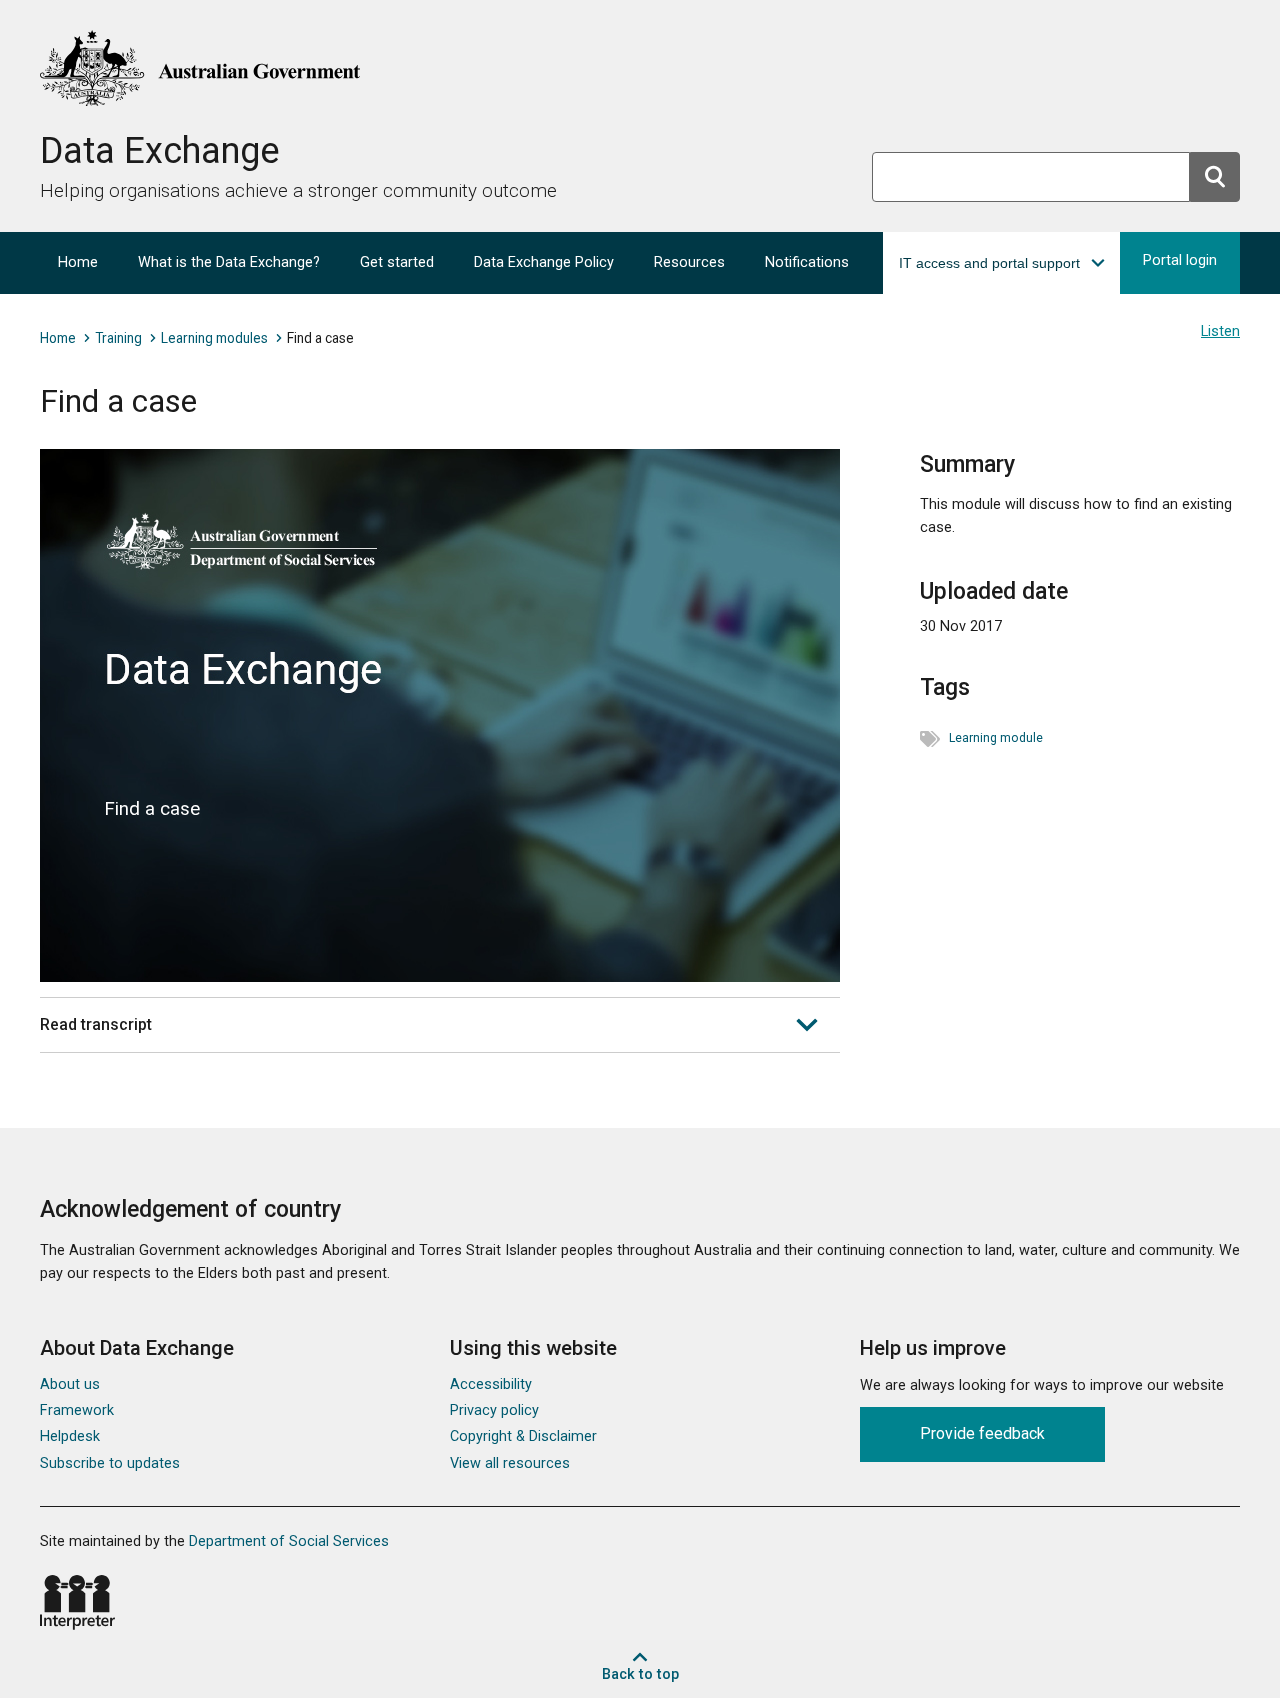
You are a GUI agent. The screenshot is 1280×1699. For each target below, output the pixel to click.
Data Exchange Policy (544, 262)
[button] (1001, 263)
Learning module (996, 738)
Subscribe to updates (110, 1463)
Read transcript (96, 1024)
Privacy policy (494, 1410)
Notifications (807, 262)
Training (118, 338)
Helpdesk (70, 1436)
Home (78, 262)
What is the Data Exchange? (229, 262)
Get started (397, 262)
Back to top (640, 1674)
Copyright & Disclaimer (523, 1436)
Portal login (1180, 260)
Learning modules (214, 338)
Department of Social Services (289, 1541)
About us (70, 1384)
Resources (689, 262)
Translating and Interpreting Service (77, 1602)
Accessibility (491, 1384)
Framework (77, 1410)
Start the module (432, 725)
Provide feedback (982, 1433)
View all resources (510, 1463)
